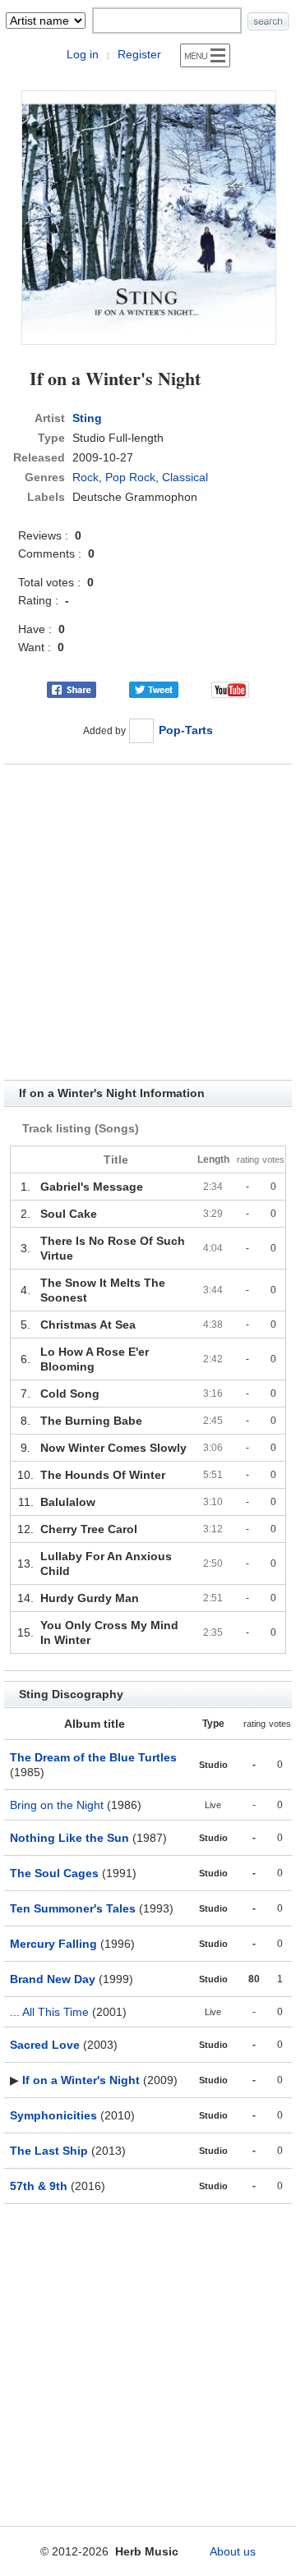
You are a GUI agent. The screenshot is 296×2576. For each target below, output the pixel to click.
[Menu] (205, 55)
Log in (83, 54)
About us (233, 2551)
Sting (87, 418)
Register (139, 54)
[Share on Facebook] (72, 689)
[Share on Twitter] (154, 689)
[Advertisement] (148, 922)
